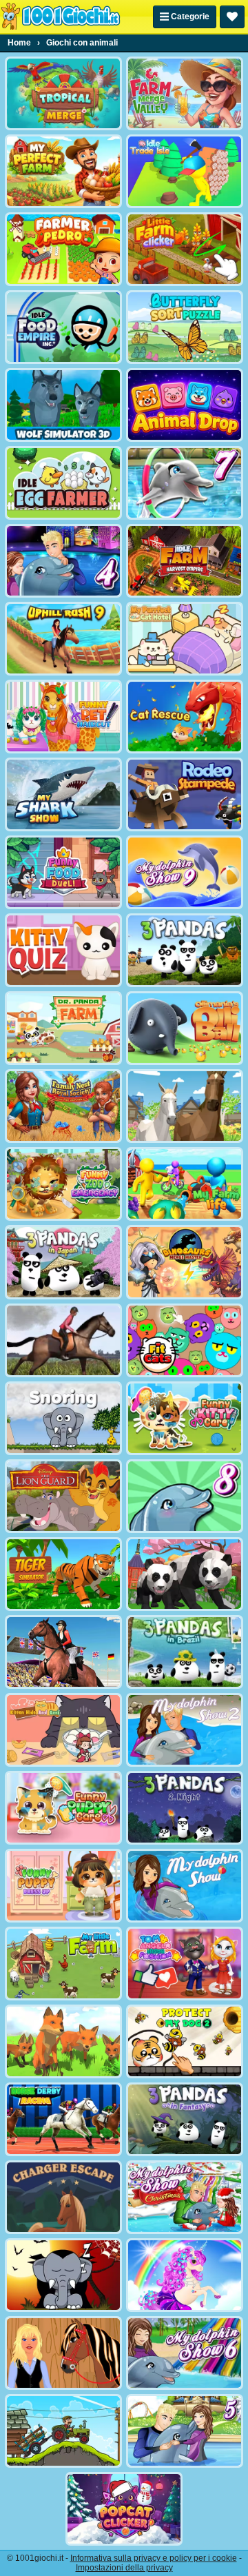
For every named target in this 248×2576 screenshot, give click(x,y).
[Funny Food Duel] (63, 872)
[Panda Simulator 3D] (185, 1574)
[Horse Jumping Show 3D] (63, 1652)
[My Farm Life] (185, 1184)
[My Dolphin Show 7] (185, 483)
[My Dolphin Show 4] (63, 561)
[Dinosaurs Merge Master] (185, 1262)
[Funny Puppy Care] (63, 1808)
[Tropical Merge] (63, 93)
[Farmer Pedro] (63, 249)
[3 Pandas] (185, 950)
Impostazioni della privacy (124, 2568)
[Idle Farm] (185, 561)
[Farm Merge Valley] (185, 93)
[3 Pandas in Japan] (63, 1262)
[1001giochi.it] (61, 17)
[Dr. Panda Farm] (63, 1028)
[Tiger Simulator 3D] (63, 1574)
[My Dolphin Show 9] (185, 872)
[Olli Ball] (185, 1028)
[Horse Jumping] (63, 1340)
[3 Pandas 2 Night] (185, 1808)
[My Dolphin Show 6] (185, 2353)
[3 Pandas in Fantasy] (185, 2119)
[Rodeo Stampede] (185, 794)
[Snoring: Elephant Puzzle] (63, 2275)
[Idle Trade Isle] (185, 171)
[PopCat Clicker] (124, 2509)
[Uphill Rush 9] (63, 639)
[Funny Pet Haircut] (63, 717)
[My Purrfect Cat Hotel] (185, 639)
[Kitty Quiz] (63, 950)
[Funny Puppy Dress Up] (63, 1886)
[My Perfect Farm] (63, 171)
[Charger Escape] (63, 2197)
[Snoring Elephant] (63, 1418)
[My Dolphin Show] (185, 1886)
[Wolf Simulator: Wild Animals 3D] (63, 405)
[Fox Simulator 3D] (63, 2041)
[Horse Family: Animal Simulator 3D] (185, 1106)
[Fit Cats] (185, 1340)
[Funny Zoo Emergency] (63, 1184)
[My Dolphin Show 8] (185, 1496)
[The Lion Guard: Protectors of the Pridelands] (63, 1496)
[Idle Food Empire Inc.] (63, 327)
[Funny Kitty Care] (185, 1418)
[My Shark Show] (63, 794)
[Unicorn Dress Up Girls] (185, 2275)
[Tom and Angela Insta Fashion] (185, 1964)
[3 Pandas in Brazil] (185, 1652)
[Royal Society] (63, 1106)
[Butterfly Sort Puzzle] (185, 327)
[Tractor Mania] (63, 2431)
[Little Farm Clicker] (185, 249)
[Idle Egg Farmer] (63, 483)
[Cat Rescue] (185, 717)
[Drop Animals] (185, 405)
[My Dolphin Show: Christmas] (185, 2197)
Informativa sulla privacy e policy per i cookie (154, 2558)
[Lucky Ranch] (63, 2353)
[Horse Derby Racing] (63, 2119)
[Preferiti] (232, 17)
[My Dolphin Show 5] (185, 2431)
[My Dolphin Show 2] (185, 1730)
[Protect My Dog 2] (185, 2041)
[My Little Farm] (63, 1964)
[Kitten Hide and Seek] (63, 1730)
